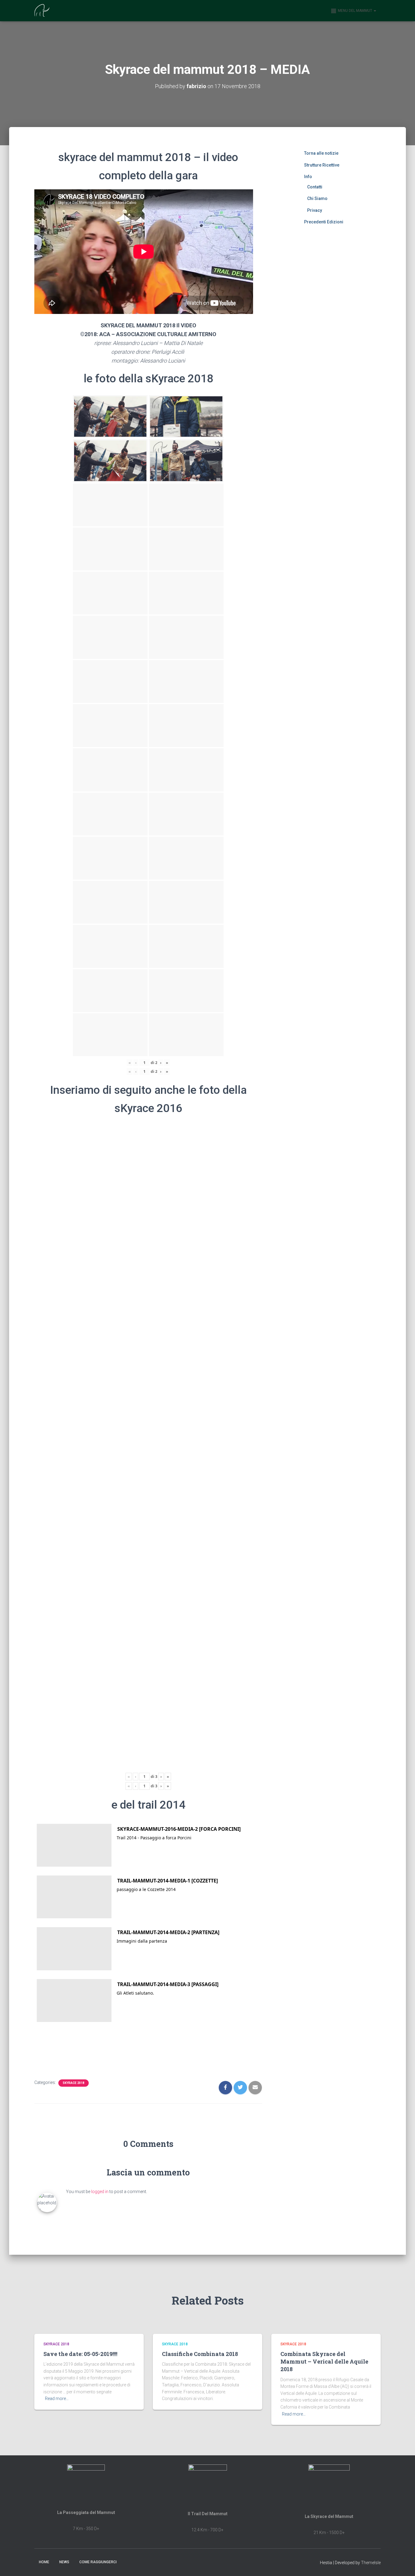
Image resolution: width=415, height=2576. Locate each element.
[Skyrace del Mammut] (42, 11)
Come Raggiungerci (98, 2562)
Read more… (57, 2399)
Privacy (315, 210)
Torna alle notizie (321, 153)
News (64, 2562)
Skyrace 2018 (74, 2083)
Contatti (315, 187)
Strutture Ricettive (322, 165)
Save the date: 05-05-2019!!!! (80, 2354)
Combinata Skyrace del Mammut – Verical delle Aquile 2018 (324, 2361)
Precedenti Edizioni (324, 222)
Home (44, 2562)
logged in (100, 2192)
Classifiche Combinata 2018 (200, 2354)
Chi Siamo (317, 198)
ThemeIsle (371, 2563)
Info (308, 177)
